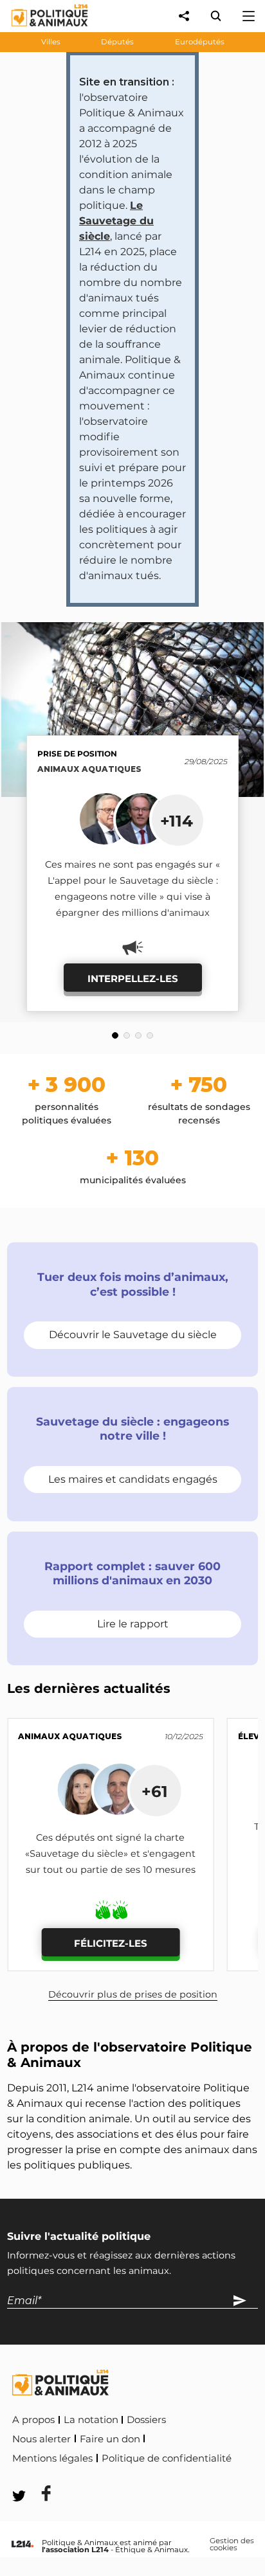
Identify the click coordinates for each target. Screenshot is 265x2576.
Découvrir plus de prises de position (133, 1994)
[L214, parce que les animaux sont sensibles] (23, 2545)
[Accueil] (40, 29)
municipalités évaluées (133, 1167)
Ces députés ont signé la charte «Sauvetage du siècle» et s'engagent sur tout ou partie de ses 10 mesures (110, 1854)
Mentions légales (52, 2458)
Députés (117, 42)
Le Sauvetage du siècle (116, 221)
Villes (51, 42)
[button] (115, 1035)
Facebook (38, 2476)
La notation (91, 2420)
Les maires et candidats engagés (133, 1479)
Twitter (97, 2476)
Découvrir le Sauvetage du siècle (133, 1335)
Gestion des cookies (232, 2545)
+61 (155, 1791)
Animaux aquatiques (89, 769)
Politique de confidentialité (167, 2458)
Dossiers (146, 2420)
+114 (177, 821)
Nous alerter (41, 2439)
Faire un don (110, 2439)
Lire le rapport (133, 1624)
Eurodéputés (200, 42)
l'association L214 (75, 2550)
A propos (33, 2420)
